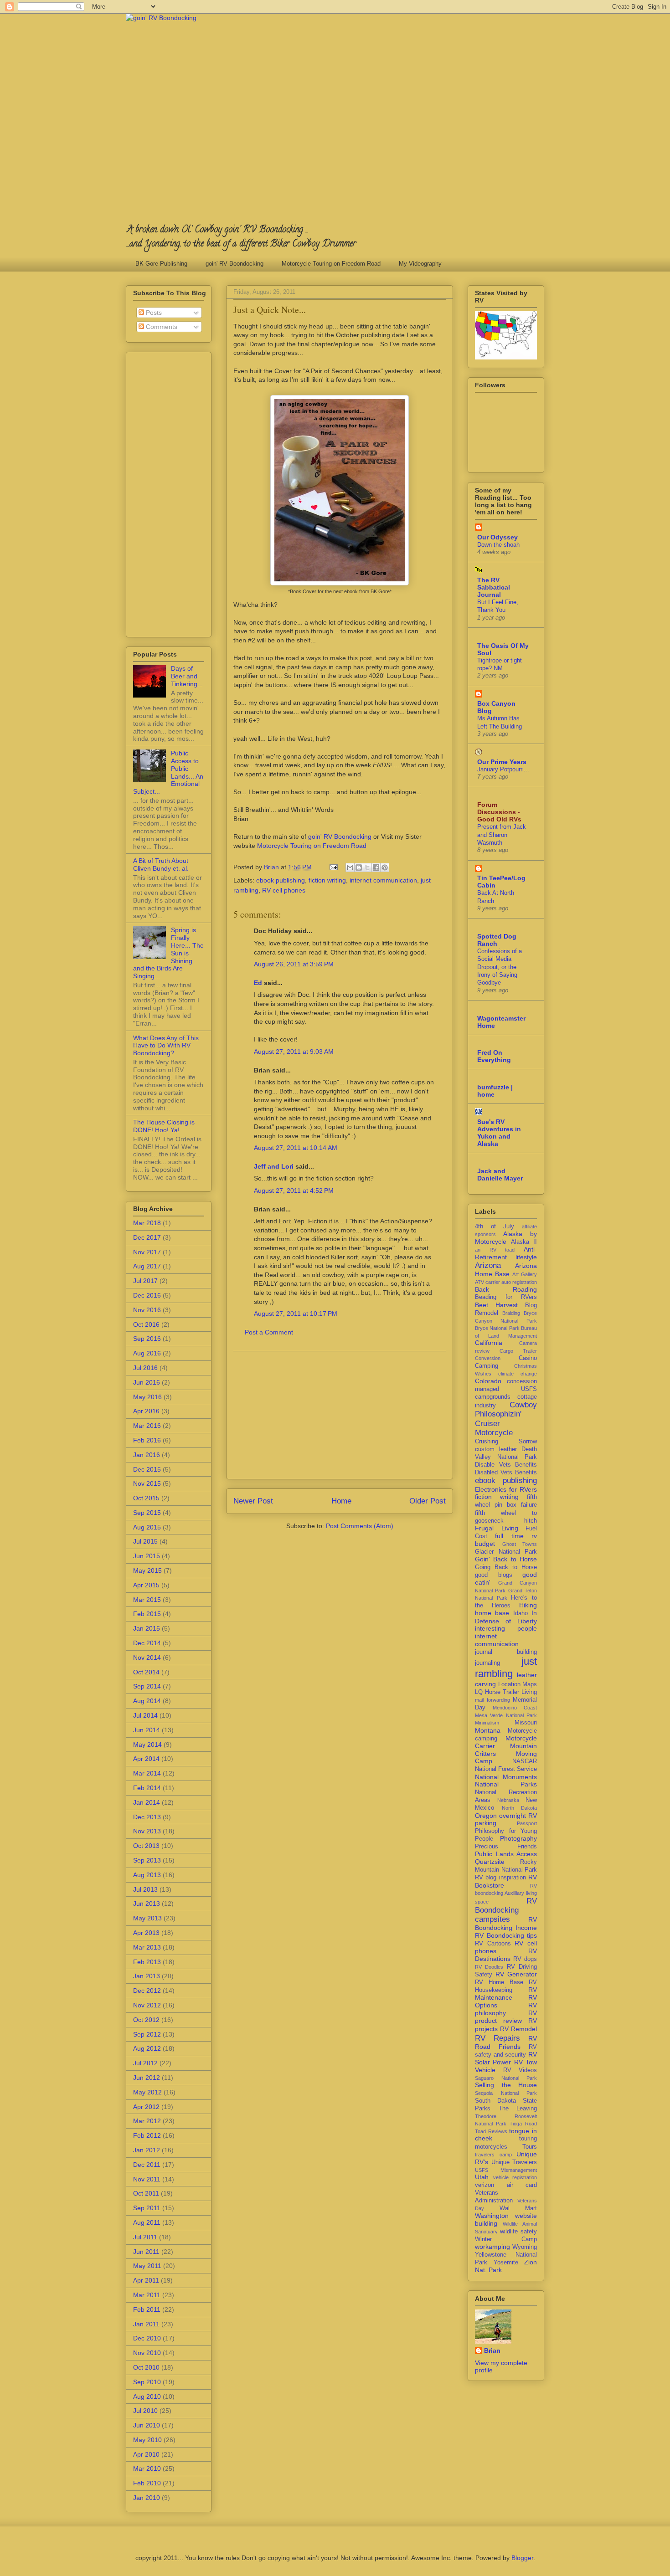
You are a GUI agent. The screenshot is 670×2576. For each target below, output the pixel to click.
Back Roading (506, 1289)
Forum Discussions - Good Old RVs (499, 812)
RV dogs (525, 1959)
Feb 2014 (147, 1788)
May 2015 (147, 1570)
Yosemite (506, 2263)
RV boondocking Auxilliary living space (506, 1894)
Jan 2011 (146, 2324)
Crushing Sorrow (506, 1442)
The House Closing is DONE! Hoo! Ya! (164, 1126)
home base (492, 1613)
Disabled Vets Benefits (506, 1473)
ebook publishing (281, 880)
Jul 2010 (145, 2411)
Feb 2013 (147, 1962)
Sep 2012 (147, 2034)
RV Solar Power (506, 2058)
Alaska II (524, 1242)
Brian (492, 2350)
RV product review (506, 2017)
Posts (153, 313)
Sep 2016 (147, 1339)
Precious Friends (506, 1847)
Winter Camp (506, 2239)
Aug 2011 (147, 2222)
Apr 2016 (146, 1411)
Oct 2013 (146, 1846)
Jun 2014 (147, 1730)
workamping (492, 2247)
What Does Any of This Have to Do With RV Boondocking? (166, 1046)
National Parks (506, 1784)
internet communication (383, 880)
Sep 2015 (147, 1513)
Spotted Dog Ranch (497, 940)
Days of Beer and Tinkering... (187, 676)
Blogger (522, 2558)
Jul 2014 (145, 1715)
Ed (258, 983)
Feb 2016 (147, 1440)
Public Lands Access (506, 1854)
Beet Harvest (496, 1305)
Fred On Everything (494, 1056)
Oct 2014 (146, 1672)
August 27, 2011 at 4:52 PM (294, 1191)
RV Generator (516, 1974)
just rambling (506, 1668)
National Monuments (506, 1777)
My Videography (420, 264)
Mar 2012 (147, 2121)
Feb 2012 (147, 2135)
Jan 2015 (147, 1628)
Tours (530, 2147)
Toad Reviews (491, 2131)
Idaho (521, 1613)
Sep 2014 (147, 1686)
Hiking (528, 1605)
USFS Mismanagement (506, 2170)
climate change (518, 1374)
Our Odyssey (497, 537)
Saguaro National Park (506, 2078)
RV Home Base (499, 1982)
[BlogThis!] (359, 867)
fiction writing (327, 880)
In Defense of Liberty (506, 1617)
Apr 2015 (146, 1585)
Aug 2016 (147, 1353)
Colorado (488, 1381)
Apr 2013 (146, 1933)
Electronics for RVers (506, 1489)
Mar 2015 (147, 1600)
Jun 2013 (147, 1904)
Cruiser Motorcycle (494, 1428)
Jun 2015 (147, 1556)
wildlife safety (518, 2232)
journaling (487, 1663)
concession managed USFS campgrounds (506, 1389)
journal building (506, 1652)
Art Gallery (525, 1274)
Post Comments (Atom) (360, 1526)
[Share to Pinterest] (385, 867)
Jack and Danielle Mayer (500, 1175)
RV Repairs (497, 2038)
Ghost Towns (520, 1544)
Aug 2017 (147, 1266)
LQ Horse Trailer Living (506, 1692)
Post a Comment (269, 1332)
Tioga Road (523, 2124)
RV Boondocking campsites (506, 1910)
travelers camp (493, 2155)
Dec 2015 (147, 1469)
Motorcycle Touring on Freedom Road (331, 264)
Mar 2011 (147, 2295)
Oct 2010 (146, 2367)
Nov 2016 (147, 1310)
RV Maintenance (506, 1994)
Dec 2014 (147, 1643)
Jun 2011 (146, 2252)
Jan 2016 (147, 1455)
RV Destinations (506, 1955)
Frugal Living (497, 1528)
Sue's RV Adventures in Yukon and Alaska (499, 1133)
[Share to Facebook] (376, 867)
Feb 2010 (147, 2483)
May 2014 (147, 1745)
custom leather (496, 1449)
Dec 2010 (147, 2338)
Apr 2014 (146, 1759)
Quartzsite (490, 1862)
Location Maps (518, 1684)
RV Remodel (518, 2029)
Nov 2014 (147, 1657)
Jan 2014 (147, 1802)
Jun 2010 (147, 2425)
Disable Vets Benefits (506, 1465)
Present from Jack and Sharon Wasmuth (502, 835)
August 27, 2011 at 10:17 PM (296, 1314)
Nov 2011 (147, 2179)
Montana (488, 1730)
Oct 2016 (146, 1324)
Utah (482, 2177)
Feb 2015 (147, 1614)
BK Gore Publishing (161, 264)
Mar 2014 (147, 1773)
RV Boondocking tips (506, 1935)
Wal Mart (518, 2208)
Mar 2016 (147, 1426)
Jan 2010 (147, 2498)
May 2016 (147, 1397)
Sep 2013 (147, 1860)
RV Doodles (489, 1967)
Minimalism (487, 1723)
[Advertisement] (340, 1415)
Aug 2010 (147, 2396)
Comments (161, 327)
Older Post (428, 1501)
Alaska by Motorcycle (506, 1238)
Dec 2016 (147, 1295)
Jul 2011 (145, 2237)
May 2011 (147, 2266)
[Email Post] (333, 867)
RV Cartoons (493, 1944)
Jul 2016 (145, 1368)
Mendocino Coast (515, 1708)
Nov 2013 (147, 1831)
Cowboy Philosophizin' (506, 1409)
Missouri (526, 1723)
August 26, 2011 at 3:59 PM (294, 964)
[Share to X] (367, 867)
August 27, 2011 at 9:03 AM (294, 1052)
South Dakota (495, 2101)
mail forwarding (492, 1700)
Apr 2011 (146, 2280)
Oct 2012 (146, 2020)
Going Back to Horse (506, 1567)
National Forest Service (506, 1769)
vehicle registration (515, 2177)
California (489, 1343)
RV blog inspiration (500, 1878)
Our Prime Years (502, 762)
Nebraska (508, 1800)
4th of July (495, 1226)
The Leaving (518, 2109)
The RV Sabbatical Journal (494, 587)
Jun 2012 (147, 2078)
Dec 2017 (147, 1237)
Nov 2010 (147, 2353)
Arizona (488, 1265)
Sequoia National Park (506, 2093)
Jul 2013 (145, 1889)
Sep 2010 (147, 2382)
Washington (492, 2216)
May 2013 (147, 1918)
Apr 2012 (146, 2107)
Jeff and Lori (274, 1166)
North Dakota (520, 1808)
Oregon (486, 1816)
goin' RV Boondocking (234, 264)
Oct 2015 (146, 1498)
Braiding (511, 1313)
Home (341, 1501)
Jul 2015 (145, 1541)
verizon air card (506, 2185)
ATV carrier (487, 1282)
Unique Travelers (514, 2162)
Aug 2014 (147, 1701)
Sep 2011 (147, 2208)
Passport (527, 1823)
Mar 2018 (147, 1223)
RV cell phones (284, 890)
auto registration (519, 1282)
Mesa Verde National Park (506, 1715)
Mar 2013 (147, 1947)
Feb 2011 (147, 2309)
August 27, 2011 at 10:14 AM (296, 1148)
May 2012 (147, 2092)
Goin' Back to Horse (506, 1559)
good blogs (494, 1575)
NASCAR (525, 1761)
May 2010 (147, 2440)
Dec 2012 (147, 1991)
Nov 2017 (147, 1252)
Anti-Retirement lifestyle (506, 1253)
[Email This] (350, 867)
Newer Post (253, 1501)
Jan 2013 (147, 1976)
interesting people (506, 1628)
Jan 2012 (147, 2150)
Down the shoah (498, 545)
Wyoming (525, 2247)
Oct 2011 (146, 2193)
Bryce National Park (497, 1328)
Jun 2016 (147, 1382)
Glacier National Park (506, 1552)
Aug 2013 (147, 1875)
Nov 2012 (147, 2005)
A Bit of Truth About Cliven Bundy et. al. (161, 865)
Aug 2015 (147, 1527)
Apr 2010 (146, 2454)
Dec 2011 (147, 2165)
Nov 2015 (147, 1483)
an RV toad (495, 1250)
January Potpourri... (503, 769)
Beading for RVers (506, 1297)
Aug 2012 (147, 2048)
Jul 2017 (145, 1281)
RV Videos (520, 2070)
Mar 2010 (147, 2468)
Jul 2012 (145, 2063)
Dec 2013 (147, 1817)
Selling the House (506, 2085)
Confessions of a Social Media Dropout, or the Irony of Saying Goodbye (500, 967)
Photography (518, 1838)
